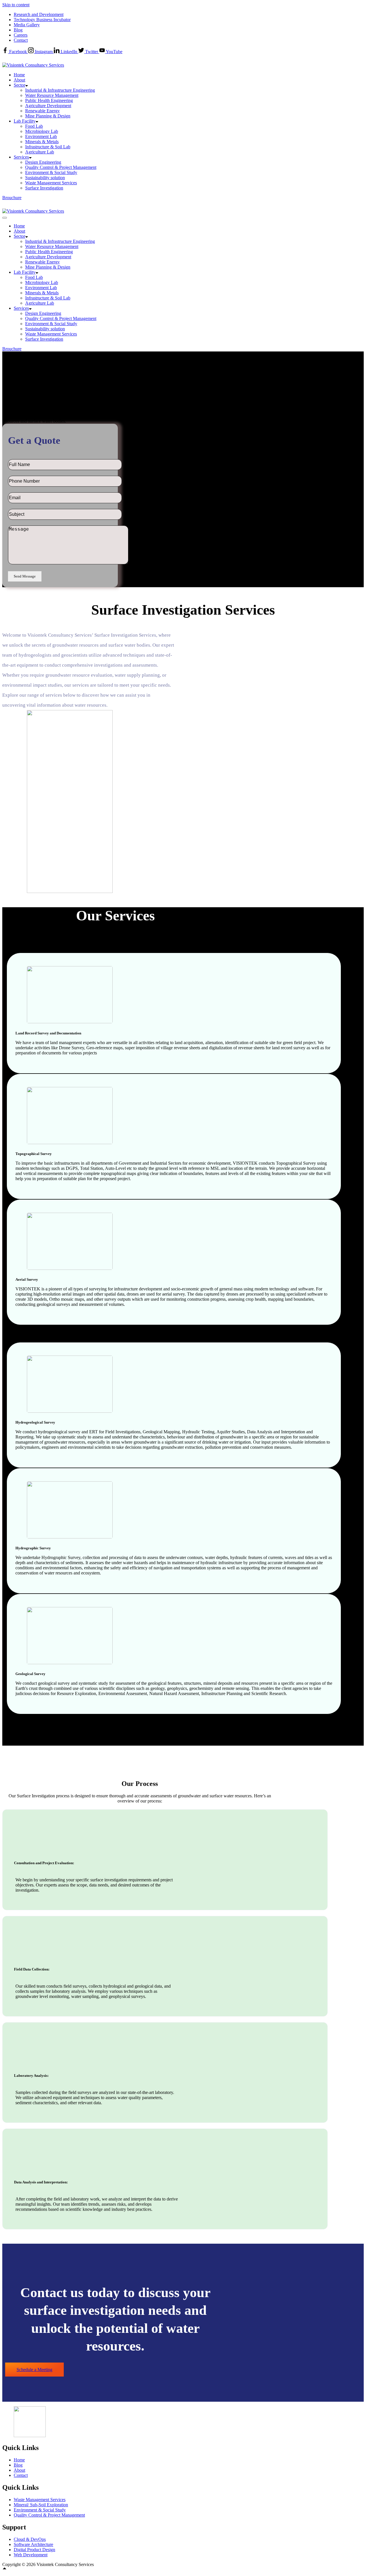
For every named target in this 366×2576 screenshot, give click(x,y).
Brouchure (12, 198)
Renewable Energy (42, 111)
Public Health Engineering (49, 100)
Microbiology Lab (42, 131)
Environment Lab (41, 136)
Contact (21, 40)
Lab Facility (25, 121)
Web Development (31, 2555)
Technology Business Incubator (42, 20)
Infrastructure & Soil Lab (48, 147)
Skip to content (16, 5)
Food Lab (34, 126)
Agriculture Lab (40, 152)
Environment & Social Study (51, 172)
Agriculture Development (48, 106)
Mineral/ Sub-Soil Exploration (41, 2505)
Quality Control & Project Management (61, 167)
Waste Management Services (51, 183)
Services (21, 157)
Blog (18, 30)
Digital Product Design (34, 2550)
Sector (19, 85)
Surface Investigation (44, 188)
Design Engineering (43, 162)
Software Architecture (33, 2544)
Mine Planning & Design (48, 116)
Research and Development (39, 14)
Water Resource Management (52, 95)
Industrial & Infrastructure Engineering (60, 90)
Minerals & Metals (42, 142)
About (19, 80)
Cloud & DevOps (30, 2539)
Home (19, 75)
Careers (21, 35)
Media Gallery (27, 25)
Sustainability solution (45, 178)
